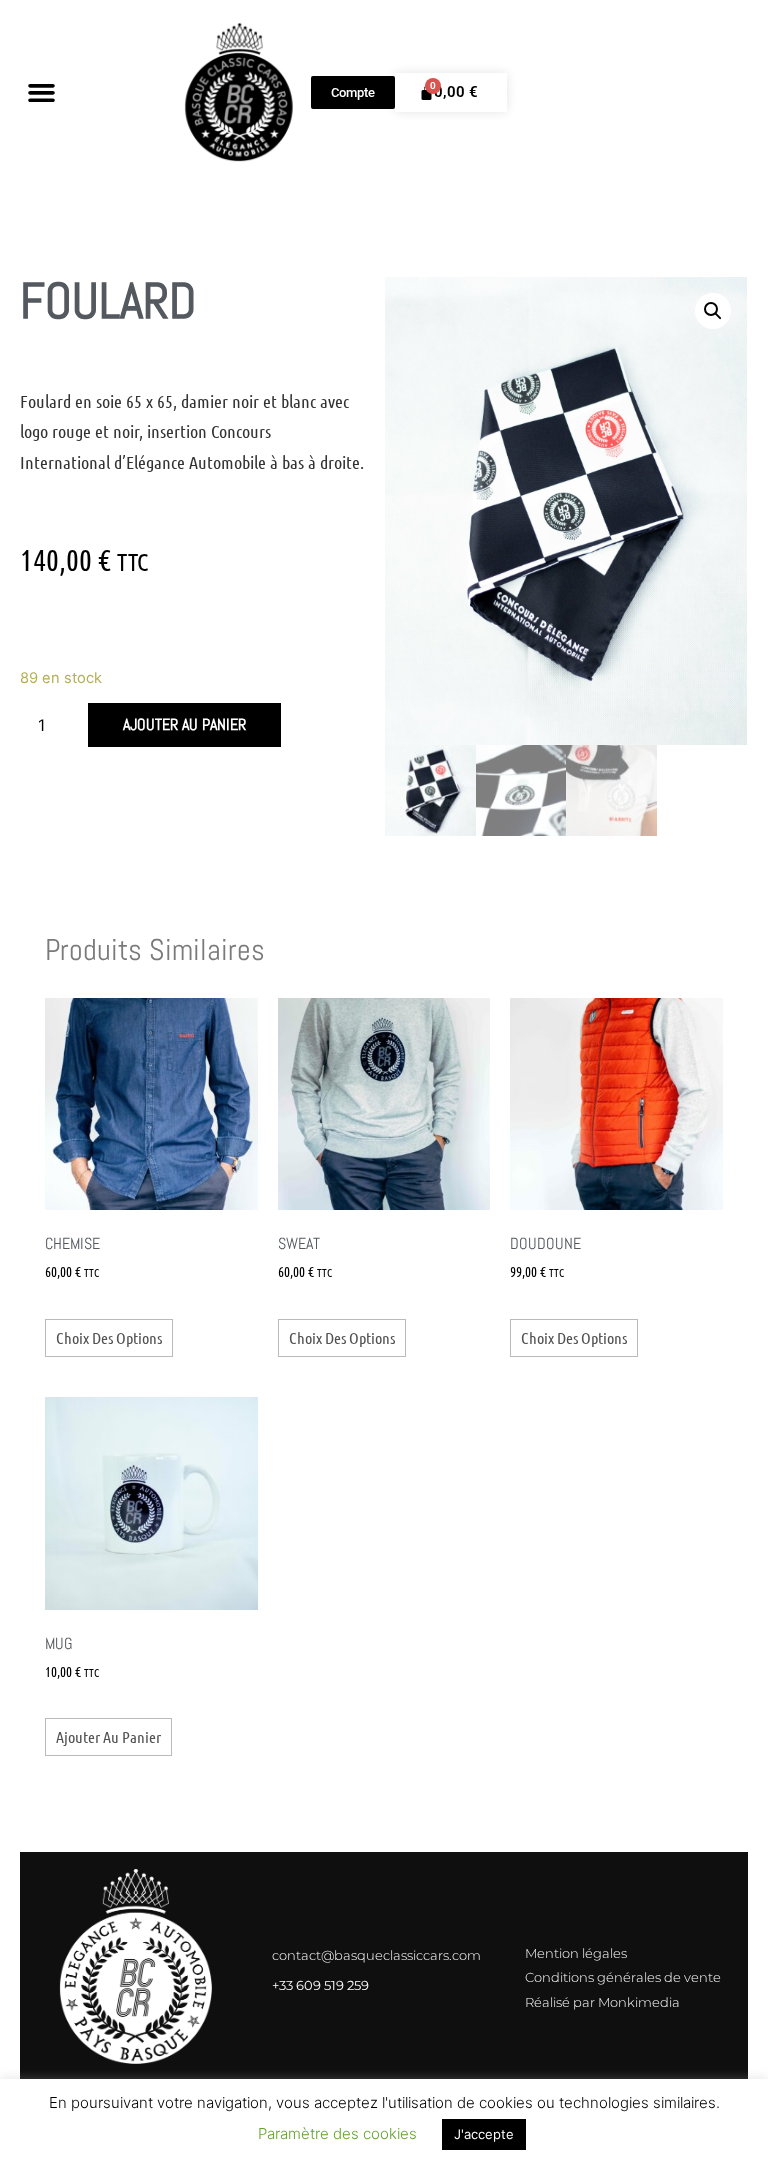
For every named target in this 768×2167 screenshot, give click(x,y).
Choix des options (109, 1337)
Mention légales (576, 1953)
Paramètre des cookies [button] (337, 2133)
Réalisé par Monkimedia (602, 2002)
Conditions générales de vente (623, 1977)
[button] (42, 93)
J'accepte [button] (484, 2134)
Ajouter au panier (184, 724)
